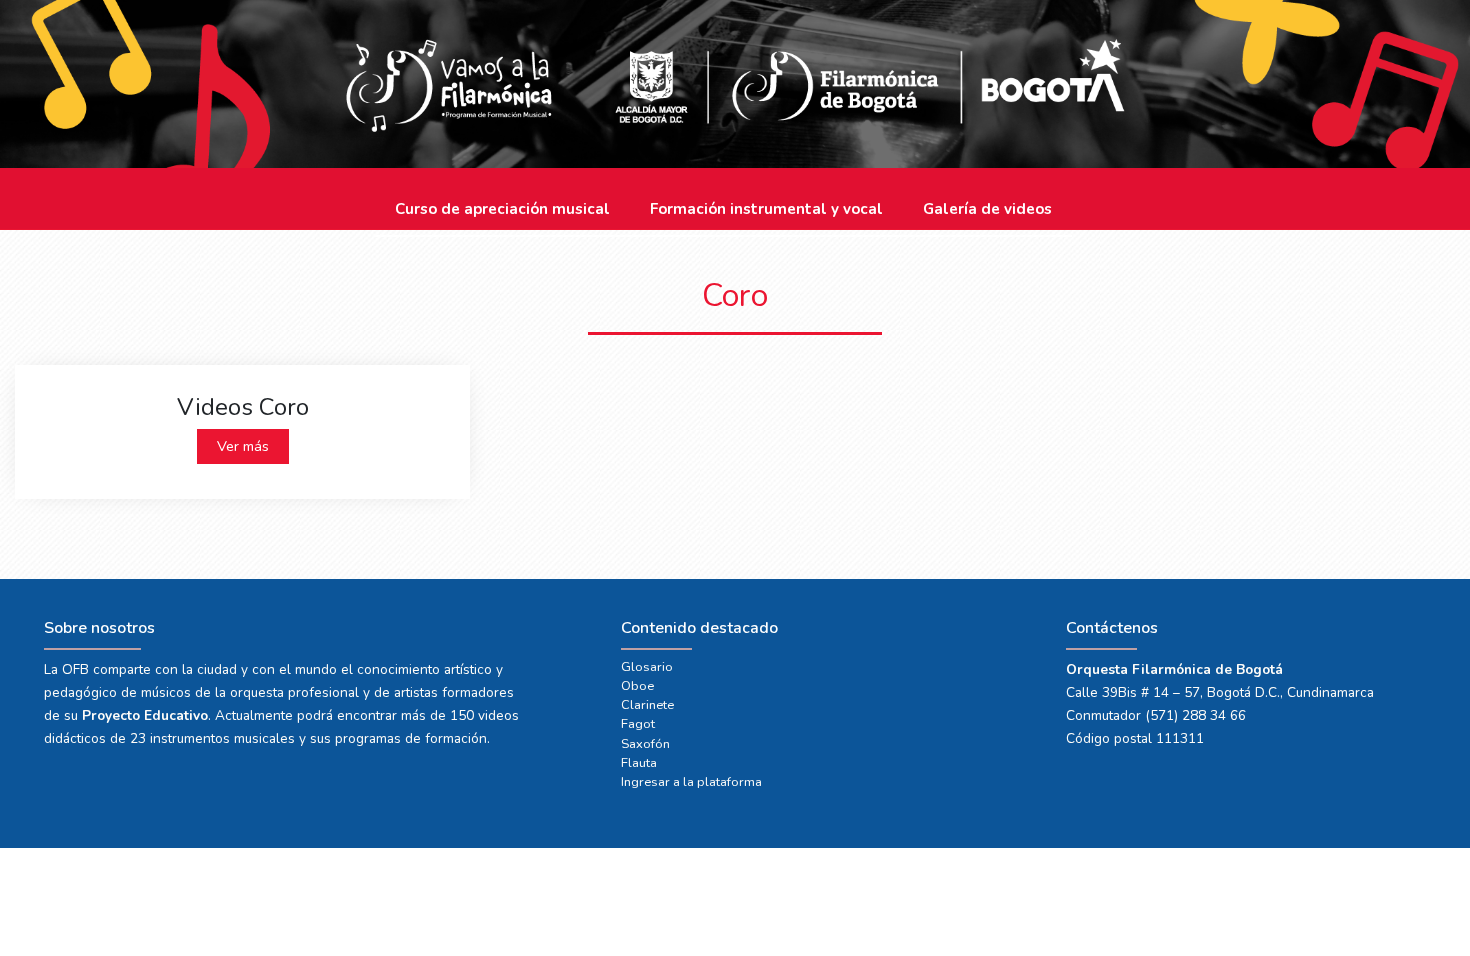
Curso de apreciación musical (502, 209)
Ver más (243, 446)
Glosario (647, 667)
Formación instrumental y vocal (766, 209)
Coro (735, 295)
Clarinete (647, 705)
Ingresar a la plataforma (691, 782)
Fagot (638, 724)
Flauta (639, 763)
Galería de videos (987, 209)
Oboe (637, 686)
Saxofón (645, 744)
